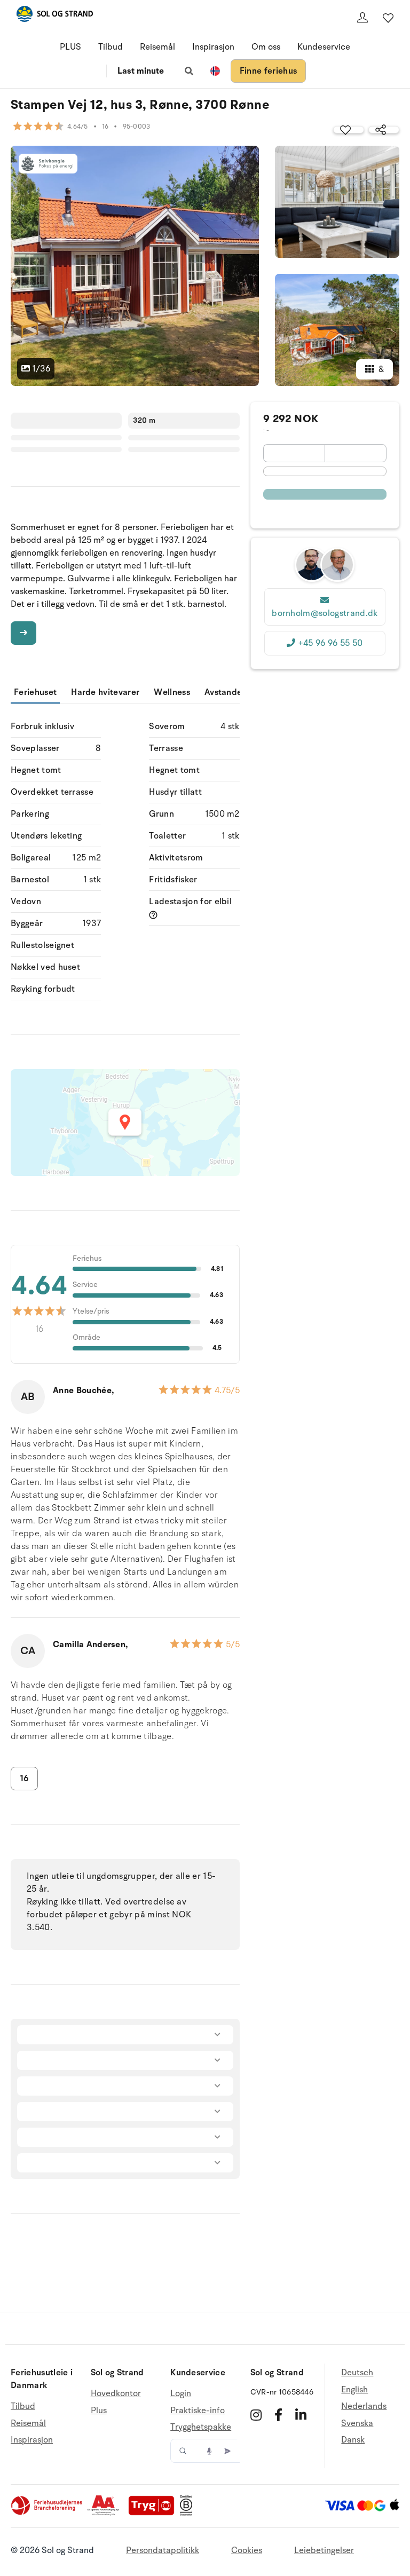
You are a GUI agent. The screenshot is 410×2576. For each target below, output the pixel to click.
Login (181, 2394)
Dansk (353, 2440)
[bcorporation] (189, 2513)
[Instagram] (256, 2415)
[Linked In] (301, 2415)
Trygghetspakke (201, 2427)
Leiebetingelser (324, 2550)
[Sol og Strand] (54, 16)
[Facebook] (278, 2415)
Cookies (247, 2550)
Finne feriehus (268, 71)
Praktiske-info (198, 2411)
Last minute (141, 71)
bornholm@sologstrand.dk (325, 613)
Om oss (266, 47)
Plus (99, 2411)
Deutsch (357, 2373)
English (354, 2390)
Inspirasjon (213, 47)
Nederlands (364, 2406)
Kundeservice (324, 47)
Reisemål (157, 47)
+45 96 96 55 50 (330, 643)
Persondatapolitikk (163, 2550)
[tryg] (154, 2513)
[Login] (362, 18)
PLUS (70, 47)
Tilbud (111, 47)
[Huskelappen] (388, 18)
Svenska (357, 2423)
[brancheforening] (48, 2513)
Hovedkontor (116, 2394)
